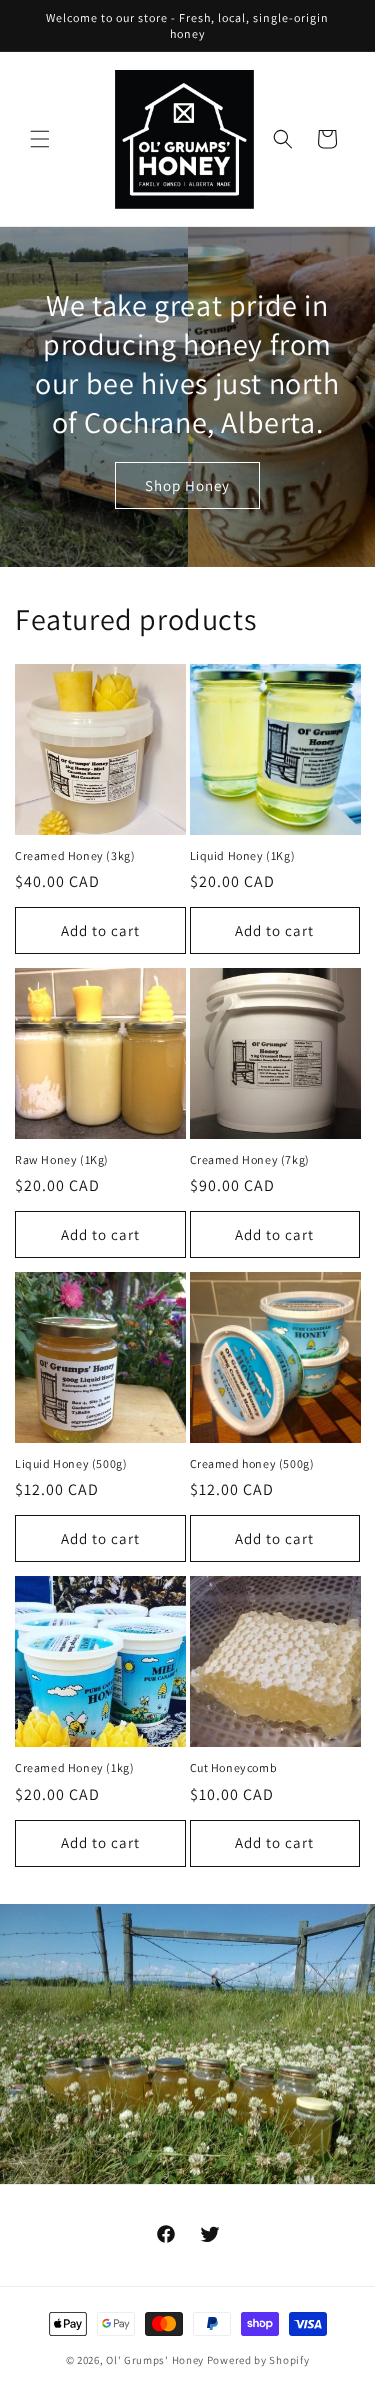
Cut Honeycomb (234, 1767)
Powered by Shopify (258, 2360)
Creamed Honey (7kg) (250, 1159)
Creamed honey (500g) (252, 1463)
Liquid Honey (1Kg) (243, 855)
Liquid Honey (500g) (71, 1463)
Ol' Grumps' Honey (155, 2360)
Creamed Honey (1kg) (74, 1767)
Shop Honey (187, 484)
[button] (40, 139)
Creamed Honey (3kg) (75, 855)
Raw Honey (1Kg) (62, 1159)
